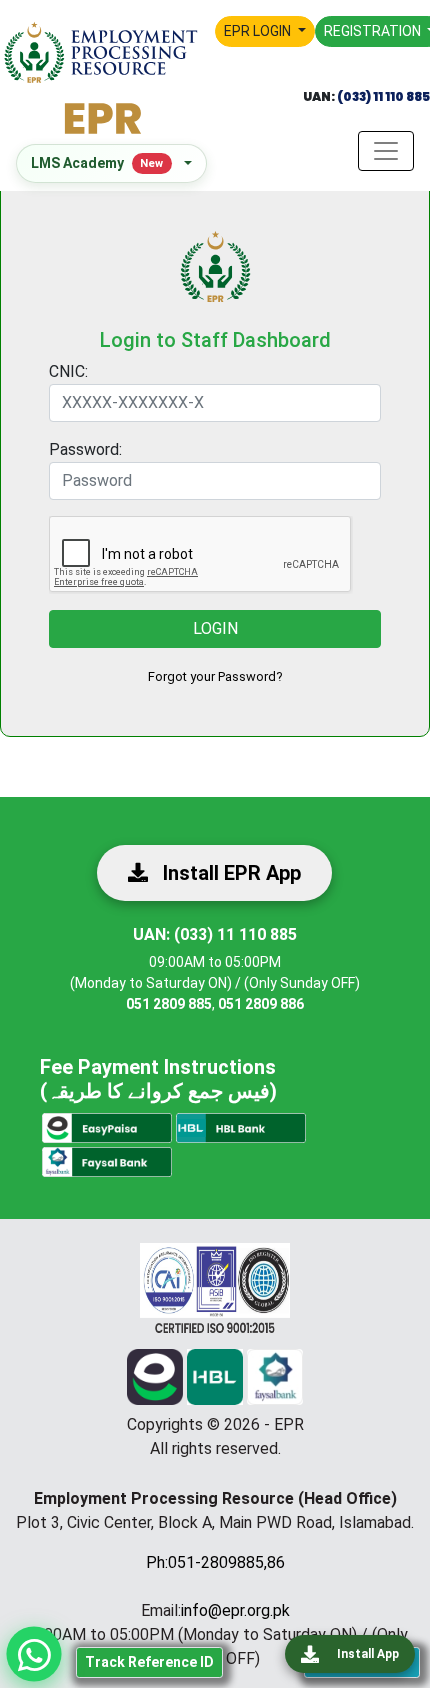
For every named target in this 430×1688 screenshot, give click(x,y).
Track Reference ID (149, 1662)
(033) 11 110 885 (382, 96)
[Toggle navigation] (386, 151)
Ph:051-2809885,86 (215, 1562)
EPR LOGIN (259, 31)
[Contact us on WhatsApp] (34, 1654)
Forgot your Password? (215, 676)
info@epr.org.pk (235, 1610)
